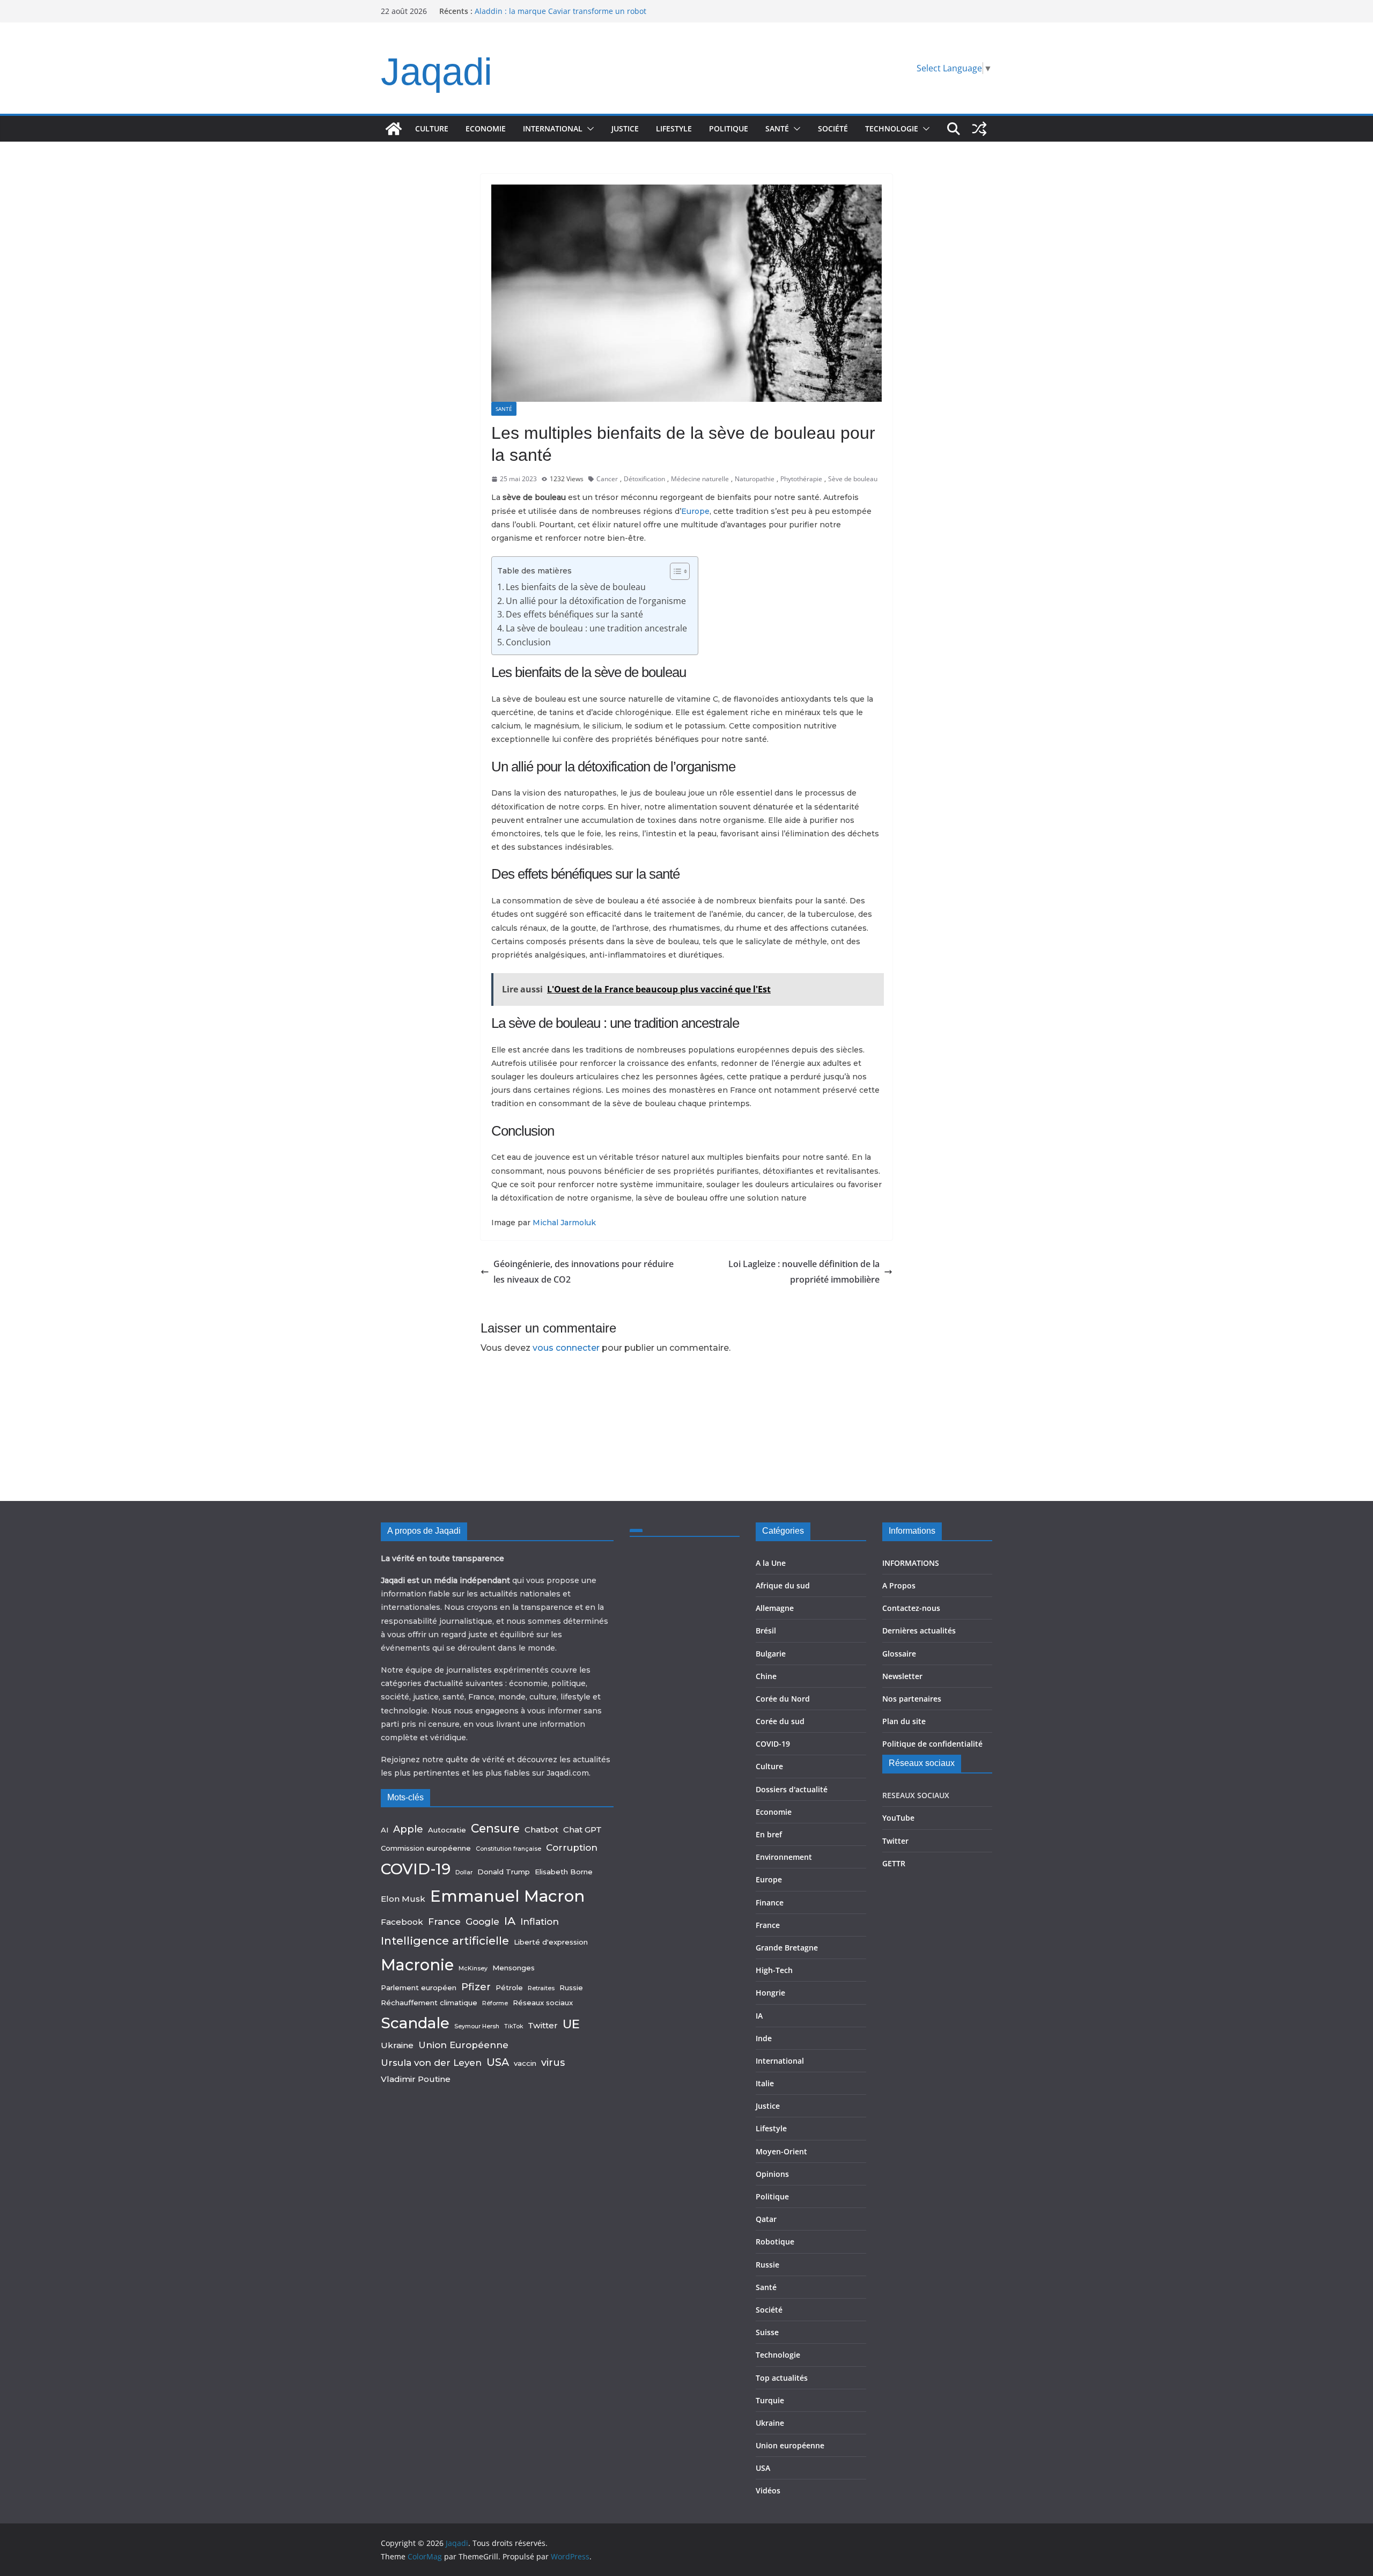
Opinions (772, 2174)
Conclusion (528, 642)
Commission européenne (426, 1848)
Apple (408, 1829)
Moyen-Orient (781, 2151)
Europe (695, 511)
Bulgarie (771, 1654)
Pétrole (509, 1988)
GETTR (894, 1863)
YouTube (898, 1818)
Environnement (784, 1857)
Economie (486, 128)
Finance (770, 1902)
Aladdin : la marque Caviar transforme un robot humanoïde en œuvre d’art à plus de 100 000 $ (560, 16)
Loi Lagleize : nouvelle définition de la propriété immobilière (804, 1272)
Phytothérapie (801, 479)
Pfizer (476, 1987)
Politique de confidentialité (932, 1744)
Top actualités (782, 2378)
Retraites (541, 1988)
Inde (764, 2038)
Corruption (572, 1848)
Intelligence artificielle (445, 1941)
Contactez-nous (911, 1608)
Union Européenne (463, 2045)
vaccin (525, 2063)
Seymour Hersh (477, 2026)
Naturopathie (755, 479)
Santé (777, 128)
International (553, 128)
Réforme (495, 2003)
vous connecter (566, 1348)
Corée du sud (780, 1721)
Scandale (415, 2023)
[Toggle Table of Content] (674, 571)
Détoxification (644, 479)
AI (385, 1830)
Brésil (766, 1631)
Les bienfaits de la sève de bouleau (576, 587)
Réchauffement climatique (429, 2003)
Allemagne (775, 1608)
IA (510, 1921)
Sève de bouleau (853, 479)
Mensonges (514, 1968)
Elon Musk (403, 1899)
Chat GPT (582, 1830)
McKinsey (473, 1968)
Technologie (892, 128)
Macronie (417, 1965)
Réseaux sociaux (543, 2003)
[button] (588, 129)
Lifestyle (674, 128)
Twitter (543, 2025)
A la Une (771, 1563)
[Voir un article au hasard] (979, 129)
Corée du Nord (783, 1699)
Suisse (767, 2332)
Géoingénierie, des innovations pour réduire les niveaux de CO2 (584, 1272)
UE (571, 2024)
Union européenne (790, 2445)
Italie (765, 2083)
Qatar (766, 2219)
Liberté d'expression (551, 1942)
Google (482, 1922)
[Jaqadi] (394, 129)
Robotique (775, 2242)
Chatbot (541, 1830)
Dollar (464, 1872)
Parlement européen (419, 1988)
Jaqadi (437, 72)
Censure (495, 1828)
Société (833, 128)
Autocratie (447, 1830)
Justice (625, 128)
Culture (432, 128)
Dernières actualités (919, 1631)
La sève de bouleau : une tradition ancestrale (596, 628)
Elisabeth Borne (564, 1872)
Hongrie (770, 1993)
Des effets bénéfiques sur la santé (574, 614)
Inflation (540, 1922)
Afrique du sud (783, 1585)
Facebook (402, 1922)
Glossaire (899, 1654)
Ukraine (397, 2045)
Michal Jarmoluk (564, 1223)
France (444, 1922)
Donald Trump (504, 1872)
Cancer (607, 479)
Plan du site (904, 1721)
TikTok (514, 2026)
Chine (766, 1676)
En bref (769, 1834)
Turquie (770, 2400)
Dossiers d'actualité (792, 1789)
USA (498, 2062)
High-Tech (774, 1970)
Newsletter (902, 1676)
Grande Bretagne (787, 1948)
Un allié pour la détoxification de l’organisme (596, 601)
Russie (571, 1988)
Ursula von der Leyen (431, 2063)
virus (553, 2062)
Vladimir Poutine (416, 2079)
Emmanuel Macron (507, 1896)
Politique (729, 128)
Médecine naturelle (700, 479)
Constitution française (508, 1849)
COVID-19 (416, 1869)
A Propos (899, 1585)
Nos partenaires (912, 1699)
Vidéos (768, 2490)
